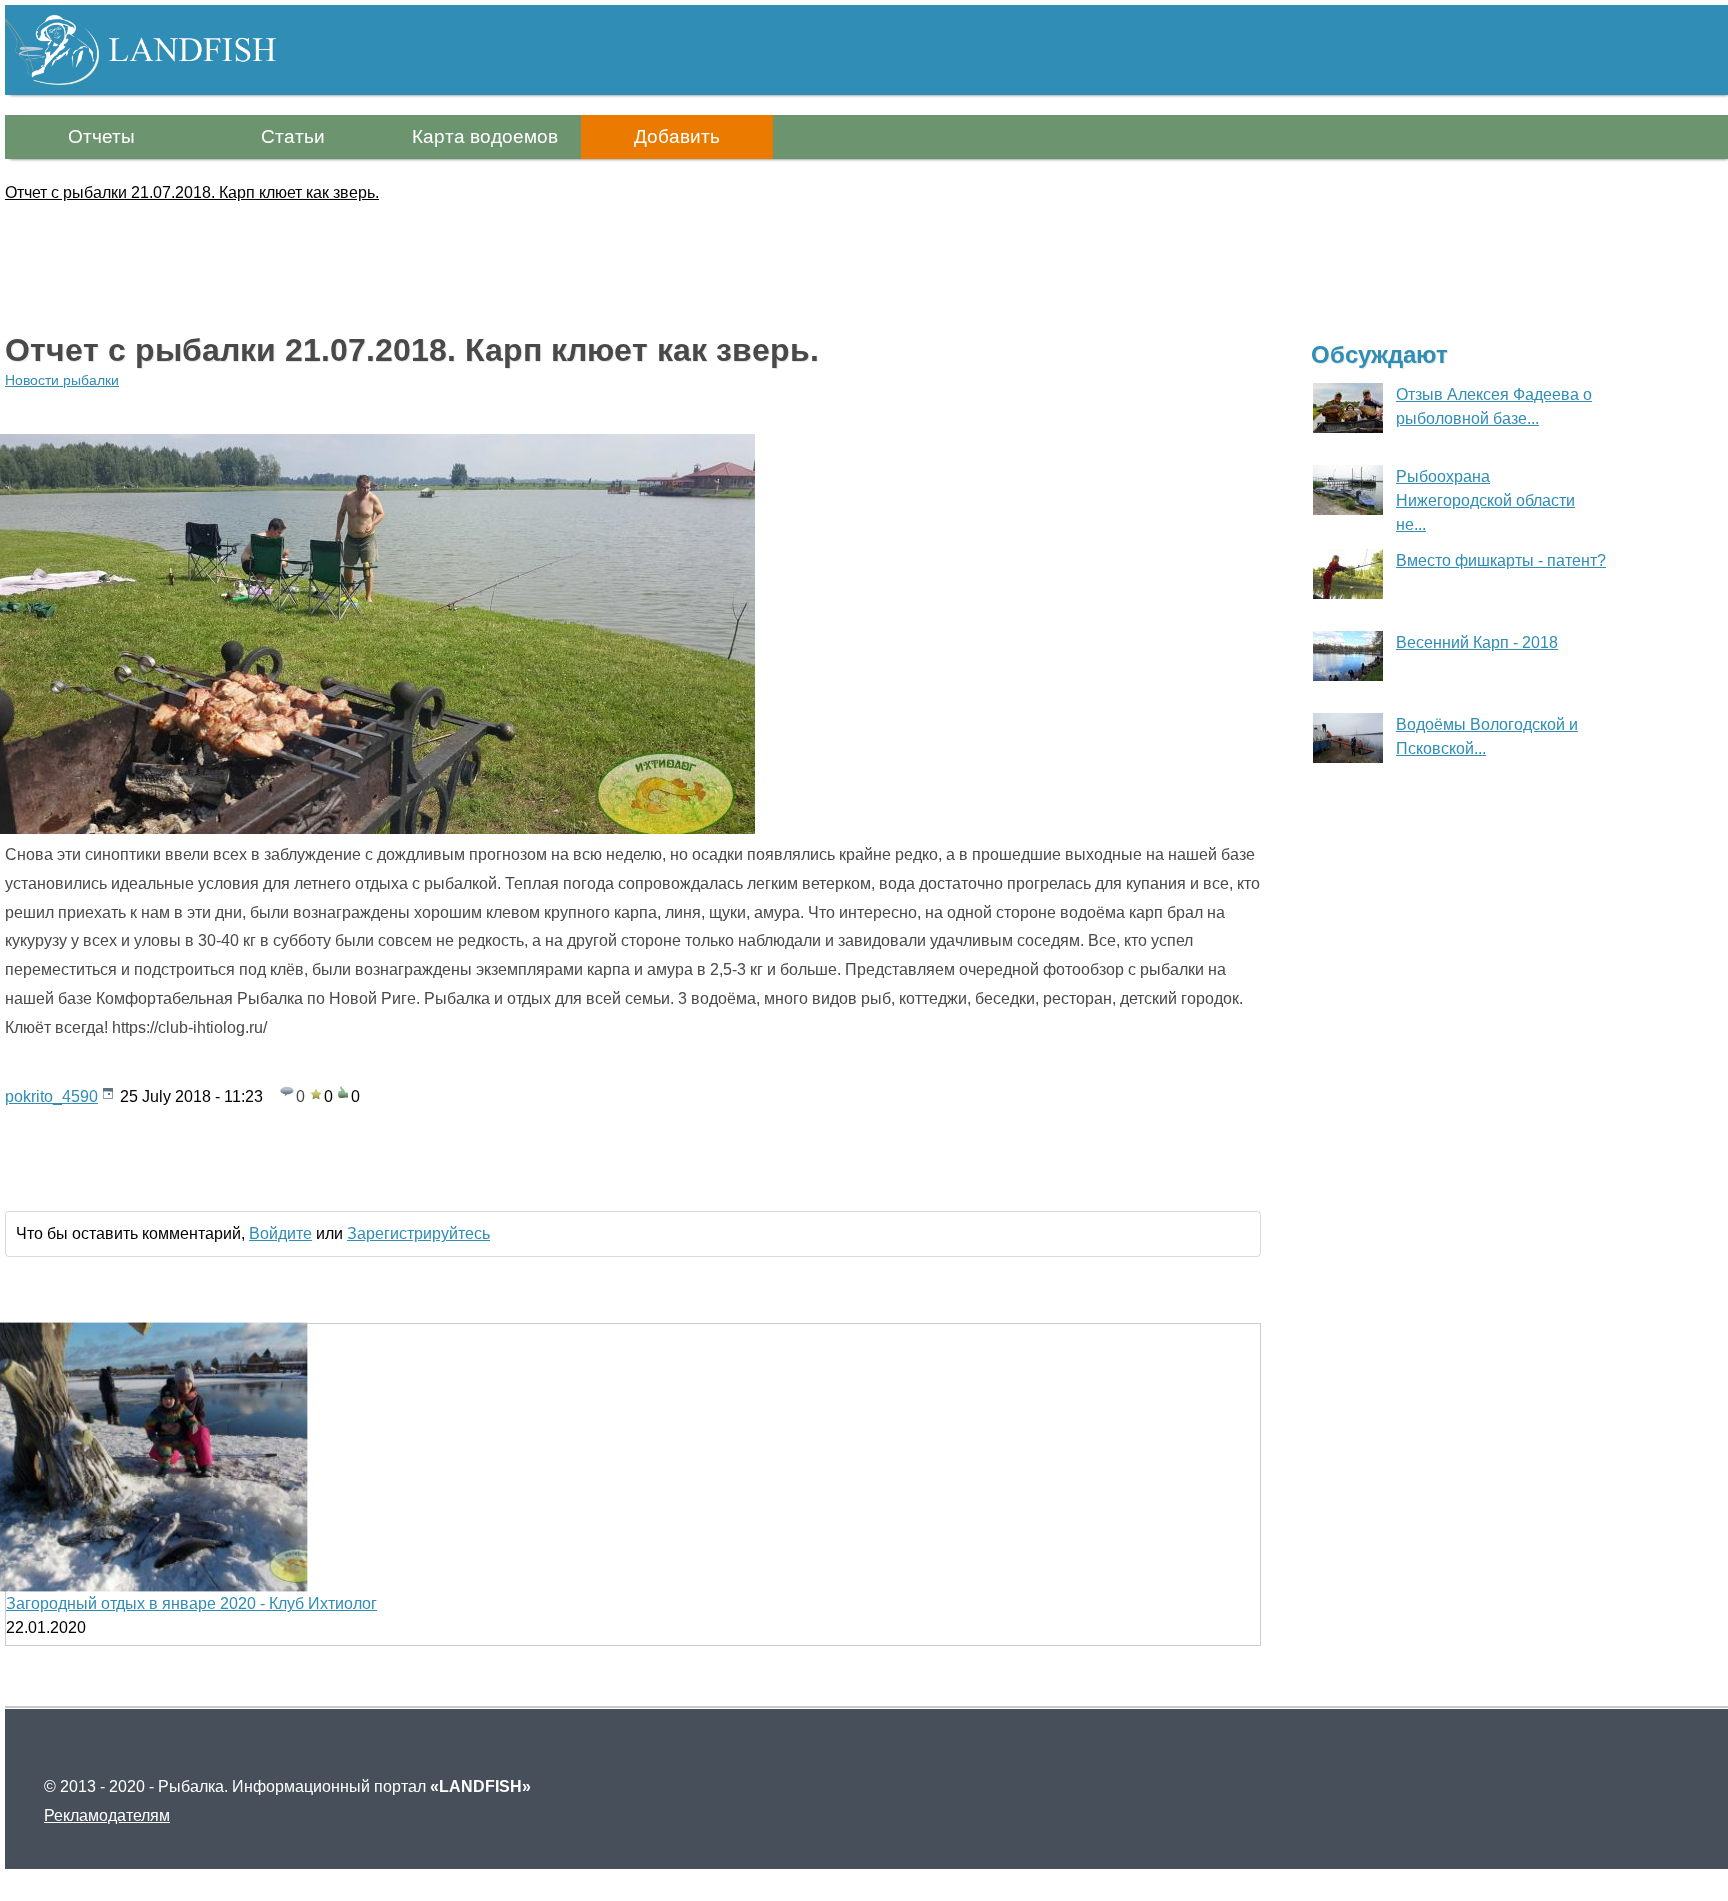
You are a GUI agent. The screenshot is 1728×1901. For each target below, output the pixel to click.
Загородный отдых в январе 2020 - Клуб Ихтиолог (191, 1603)
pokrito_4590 (51, 1096)
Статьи (293, 136)
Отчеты (101, 136)
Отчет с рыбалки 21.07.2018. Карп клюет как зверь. (192, 192)
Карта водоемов (485, 136)
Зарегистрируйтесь (418, 1233)
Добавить (677, 136)
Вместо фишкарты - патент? (1501, 560)
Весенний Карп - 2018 (1477, 642)
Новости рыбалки (62, 380)
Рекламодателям (107, 1815)
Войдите (280, 1233)
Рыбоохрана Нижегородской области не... (1485, 500)
